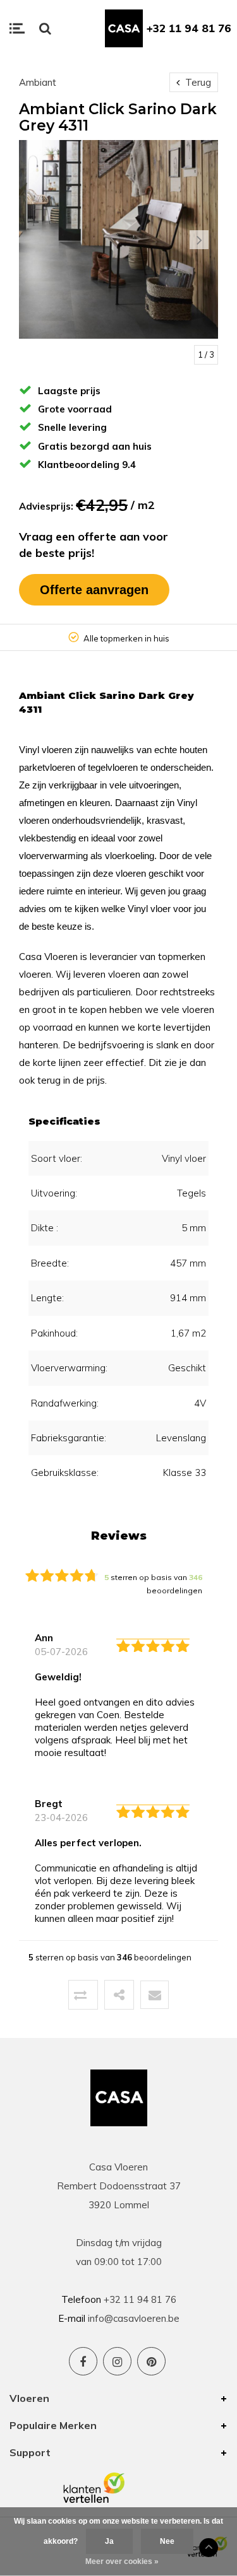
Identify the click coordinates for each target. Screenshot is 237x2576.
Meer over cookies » (122, 2561)
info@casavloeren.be (134, 2318)
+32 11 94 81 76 (189, 28)
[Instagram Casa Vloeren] (117, 2361)
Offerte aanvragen (94, 590)
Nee (167, 2541)
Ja (109, 2541)
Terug (197, 82)
